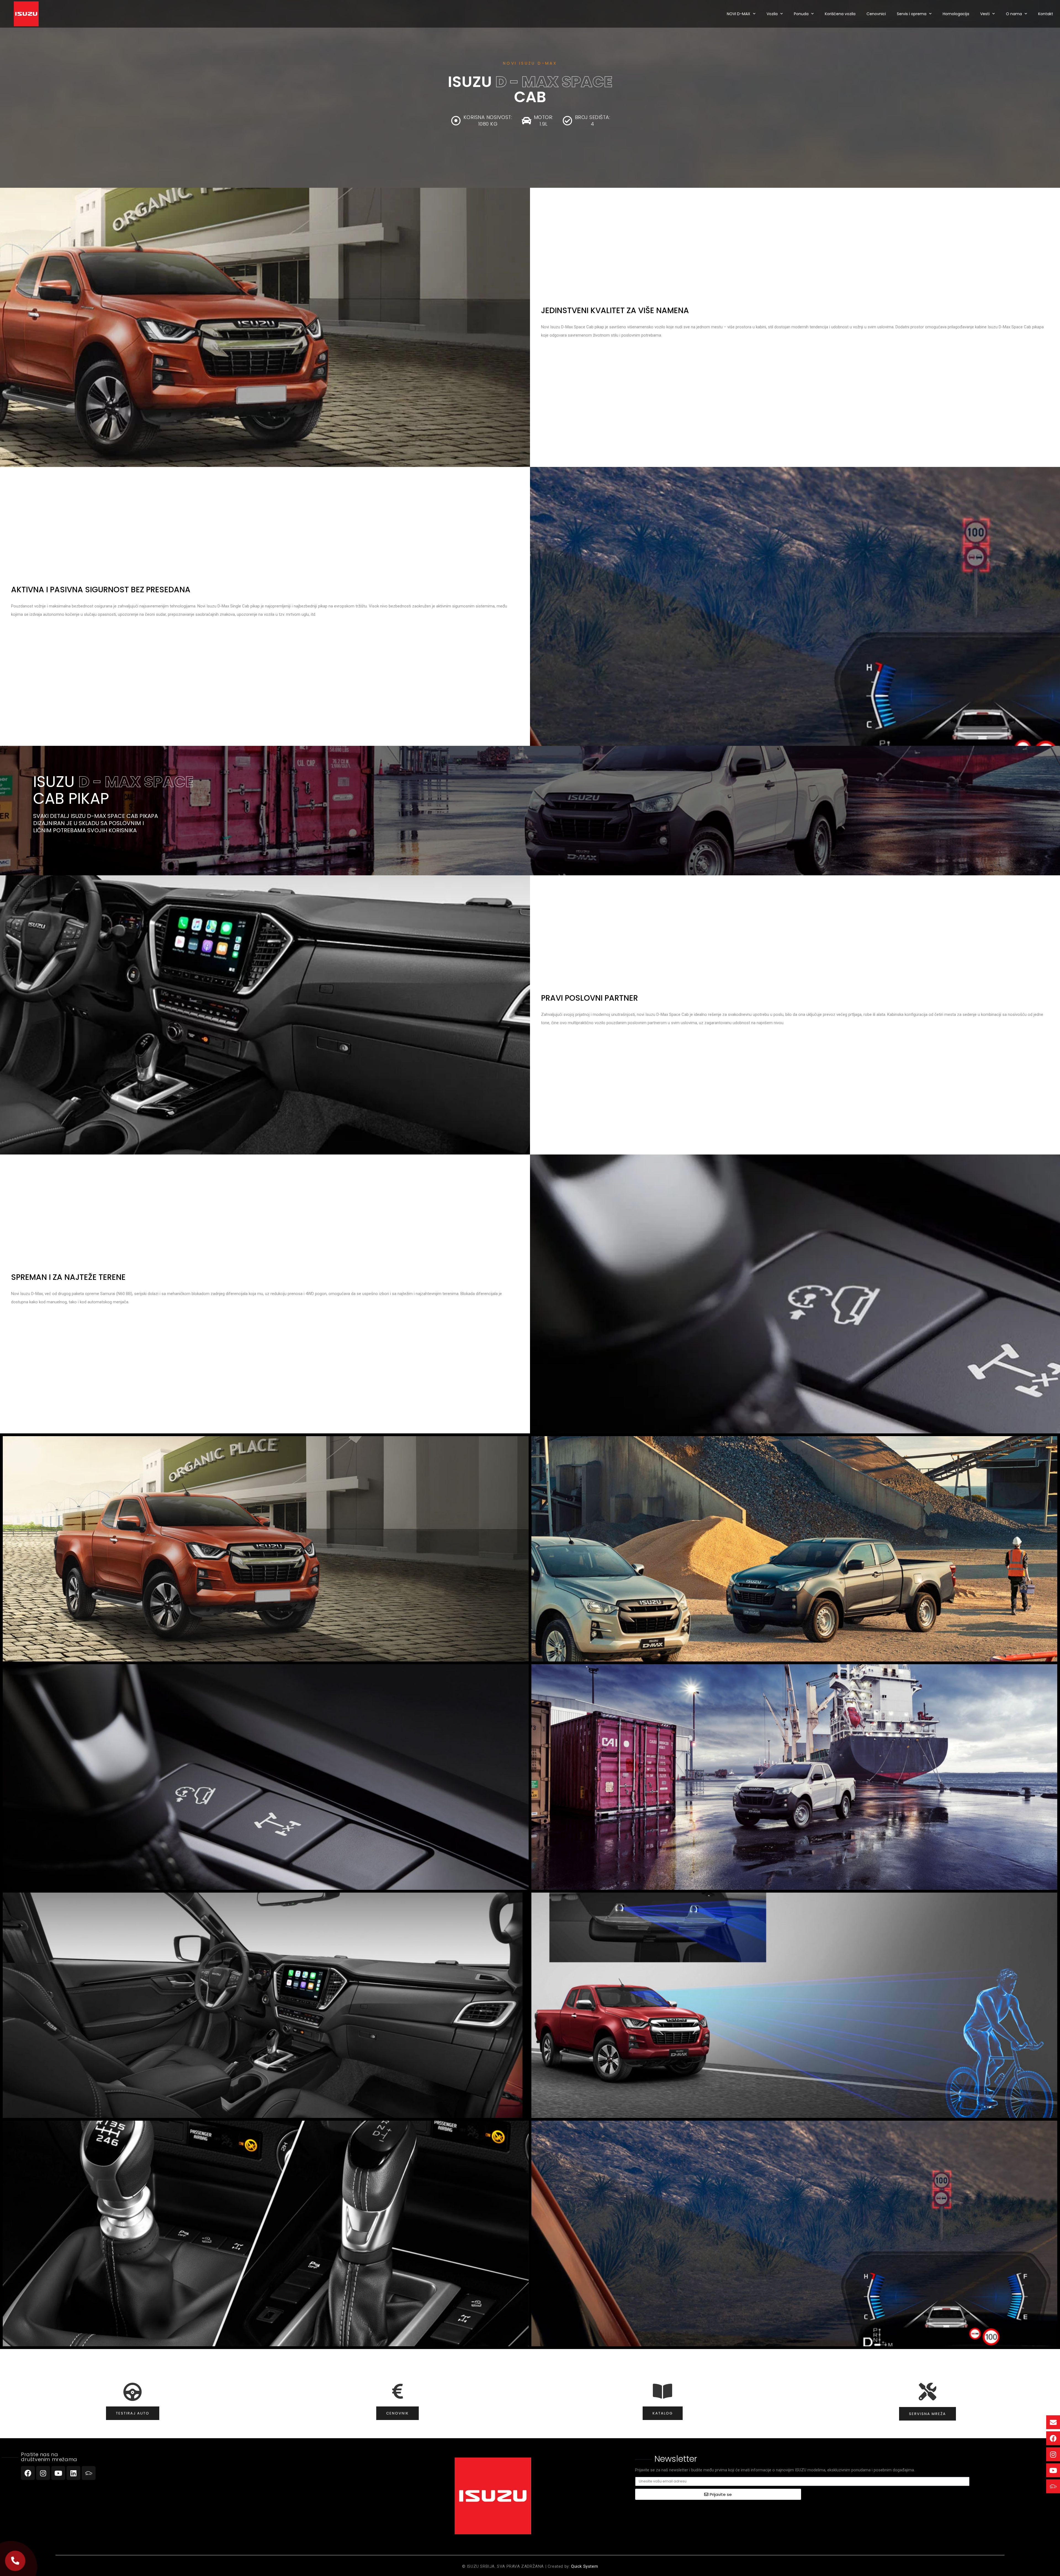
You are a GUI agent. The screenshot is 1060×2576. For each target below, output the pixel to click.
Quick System (585, 2566)
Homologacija (956, 14)
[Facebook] (28, 2473)
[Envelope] (1053, 2422)
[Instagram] (43, 2473)
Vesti (985, 14)
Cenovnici (876, 14)
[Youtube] (58, 2473)
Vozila (772, 14)
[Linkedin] (73, 2473)
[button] (15, 2561)
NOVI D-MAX (739, 14)
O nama (1014, 14)
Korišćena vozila (840, 14)
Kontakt (1046, 14)
